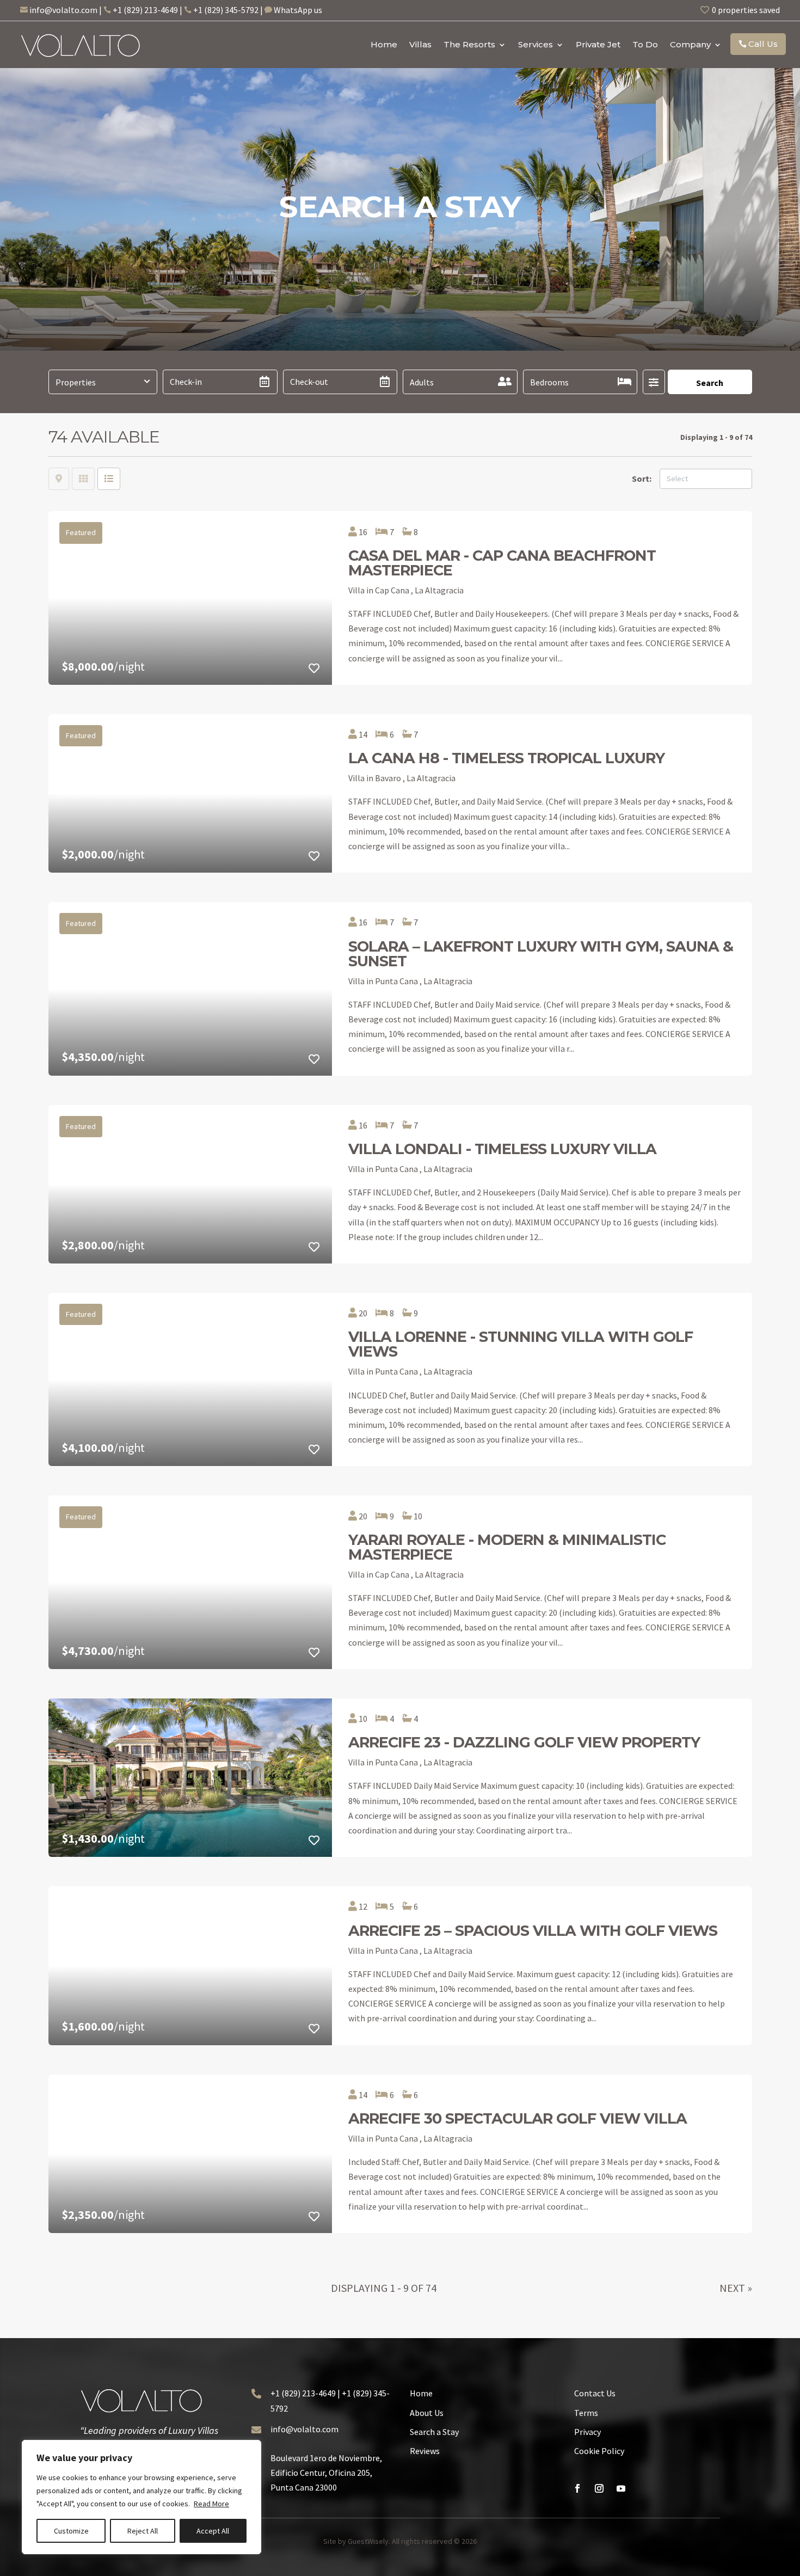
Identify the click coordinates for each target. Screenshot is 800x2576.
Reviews (425, 2451)
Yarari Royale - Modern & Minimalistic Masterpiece (507, 1547)
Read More (211, 2504)
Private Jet (598, 44)
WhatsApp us (298, 10)
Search (710, 383)
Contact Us (595, 2393)
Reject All (143, 2531)
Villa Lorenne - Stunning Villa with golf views (521, 1344)
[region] (141, 2497)
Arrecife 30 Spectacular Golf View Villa (518, 2118)
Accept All (213, 2531)
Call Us (763, 44)
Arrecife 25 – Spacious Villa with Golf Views (533, 1931)
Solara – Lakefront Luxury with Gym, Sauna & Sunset (541, 954)
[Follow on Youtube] (621, 2488)
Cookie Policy (599, 2451)
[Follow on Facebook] (577, 2488)
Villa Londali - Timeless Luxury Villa (502, 1149)
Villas (420, 44)
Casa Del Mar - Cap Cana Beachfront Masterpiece (502, 563)
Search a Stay (434, 2432)
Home (384, 44)
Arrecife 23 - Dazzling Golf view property (524, 1742)
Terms (586, 2413)
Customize (71, 2531)
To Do (645, 44)
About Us (427, 2413)
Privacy (587, 2432)
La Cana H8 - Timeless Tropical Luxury (506, 758)
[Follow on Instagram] (599, 2488)
